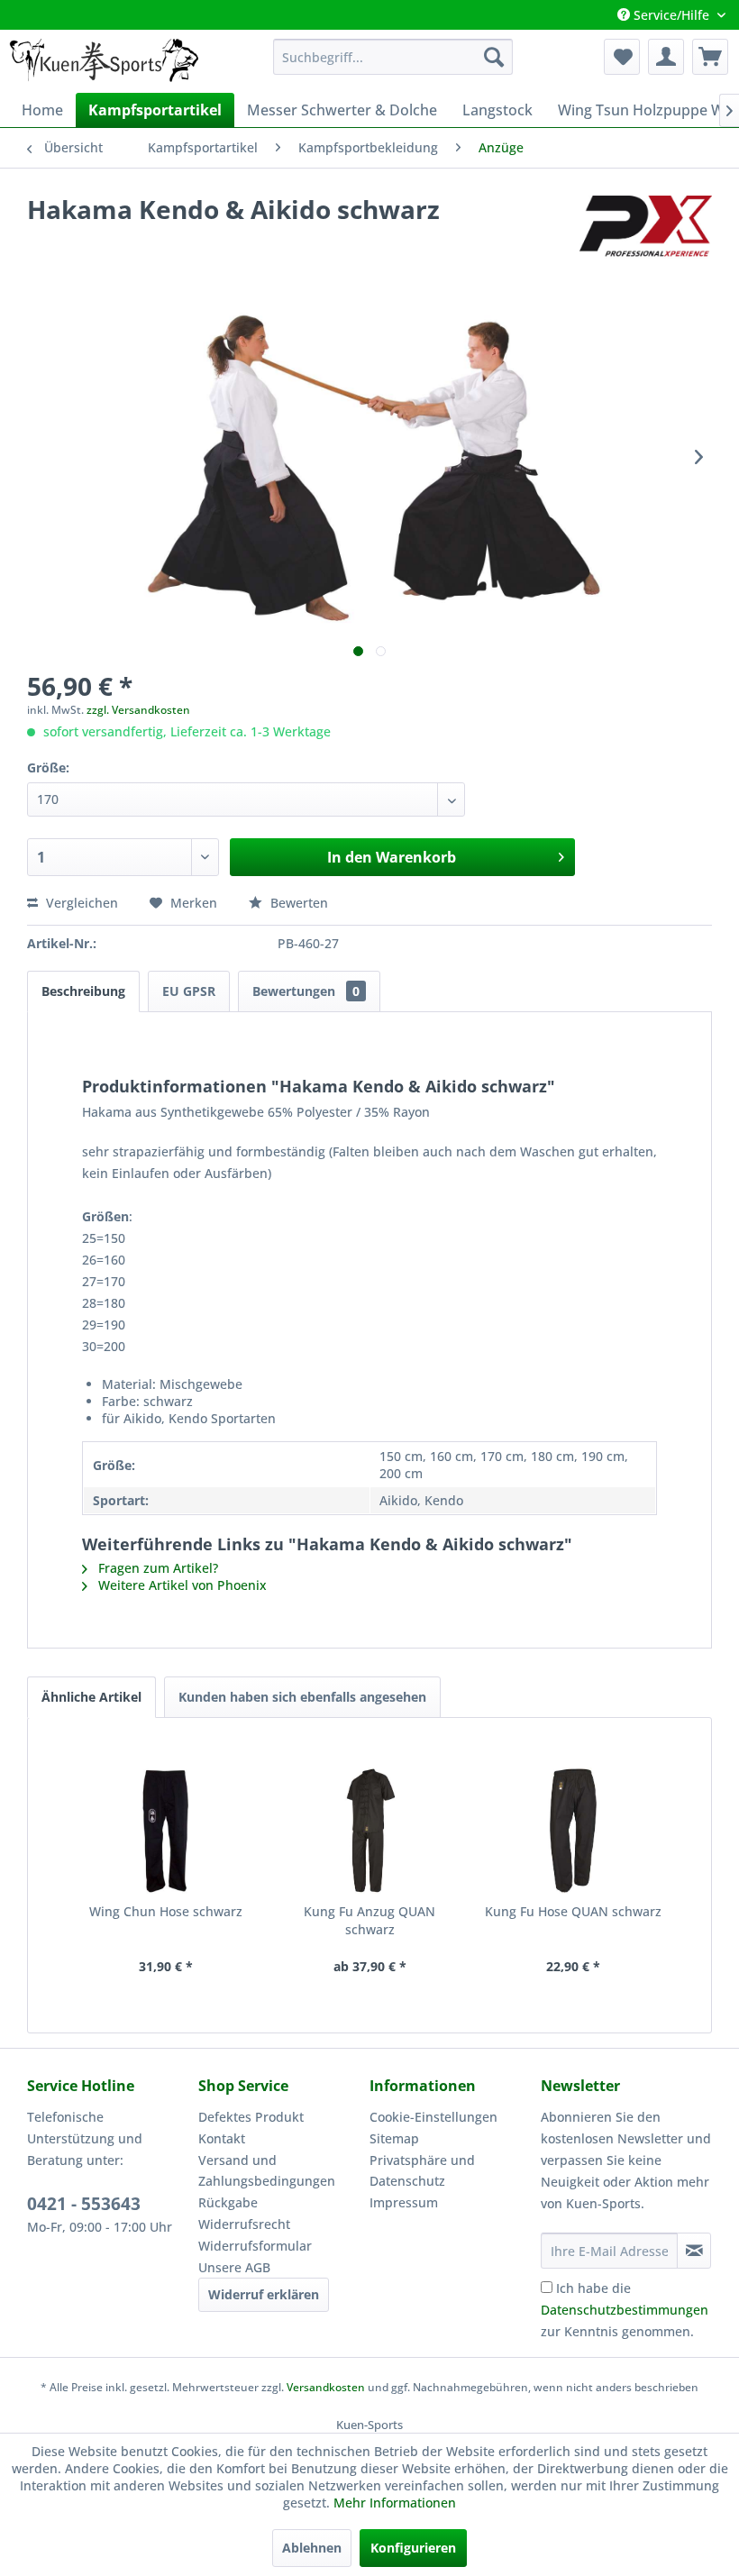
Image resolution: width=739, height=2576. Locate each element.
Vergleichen (80, 903)
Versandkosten (326, 2387)
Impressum (404, 2202)
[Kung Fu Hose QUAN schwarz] (573, 1831)
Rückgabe (228, 2202)
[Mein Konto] (666, 57)
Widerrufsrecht (244, 2224)
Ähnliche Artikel (91, 1697)
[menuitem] (393, 57)
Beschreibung (83, 991)
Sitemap (394, 2138)
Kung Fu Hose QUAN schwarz (573, 1911)
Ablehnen (312, 2548)
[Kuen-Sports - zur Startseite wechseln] (104, 61)
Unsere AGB (234, 2267)
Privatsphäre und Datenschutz (422, 2171)
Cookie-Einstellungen (433, 2117)
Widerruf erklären (264, 2294)
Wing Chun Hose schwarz (166, 1911)
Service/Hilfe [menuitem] (671, 15)
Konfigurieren (413, 2548)
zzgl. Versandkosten (138, 710)
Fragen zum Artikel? (156, 1568)
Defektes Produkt (251, 2117)
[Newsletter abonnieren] (694, 2251)
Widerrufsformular (255, 2246)
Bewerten (297, 903)
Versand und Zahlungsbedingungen (267, 2171)
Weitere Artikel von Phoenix (181, 1585)
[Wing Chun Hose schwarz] (166, 1831)
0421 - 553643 (84, 2204)
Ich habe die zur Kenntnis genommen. (625, 2310)
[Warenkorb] (710, 57)
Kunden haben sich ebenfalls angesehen (302, 1697)
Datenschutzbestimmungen (625, 2310)
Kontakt (222, 2138)
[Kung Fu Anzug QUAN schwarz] (369, 1831)
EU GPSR (189, 991)
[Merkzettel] (622, 57)
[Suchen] (494, 57)
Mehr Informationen (395, 2503)
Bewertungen (306, 991)
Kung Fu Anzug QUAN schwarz (369, 1920)
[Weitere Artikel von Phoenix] (646, 227)
